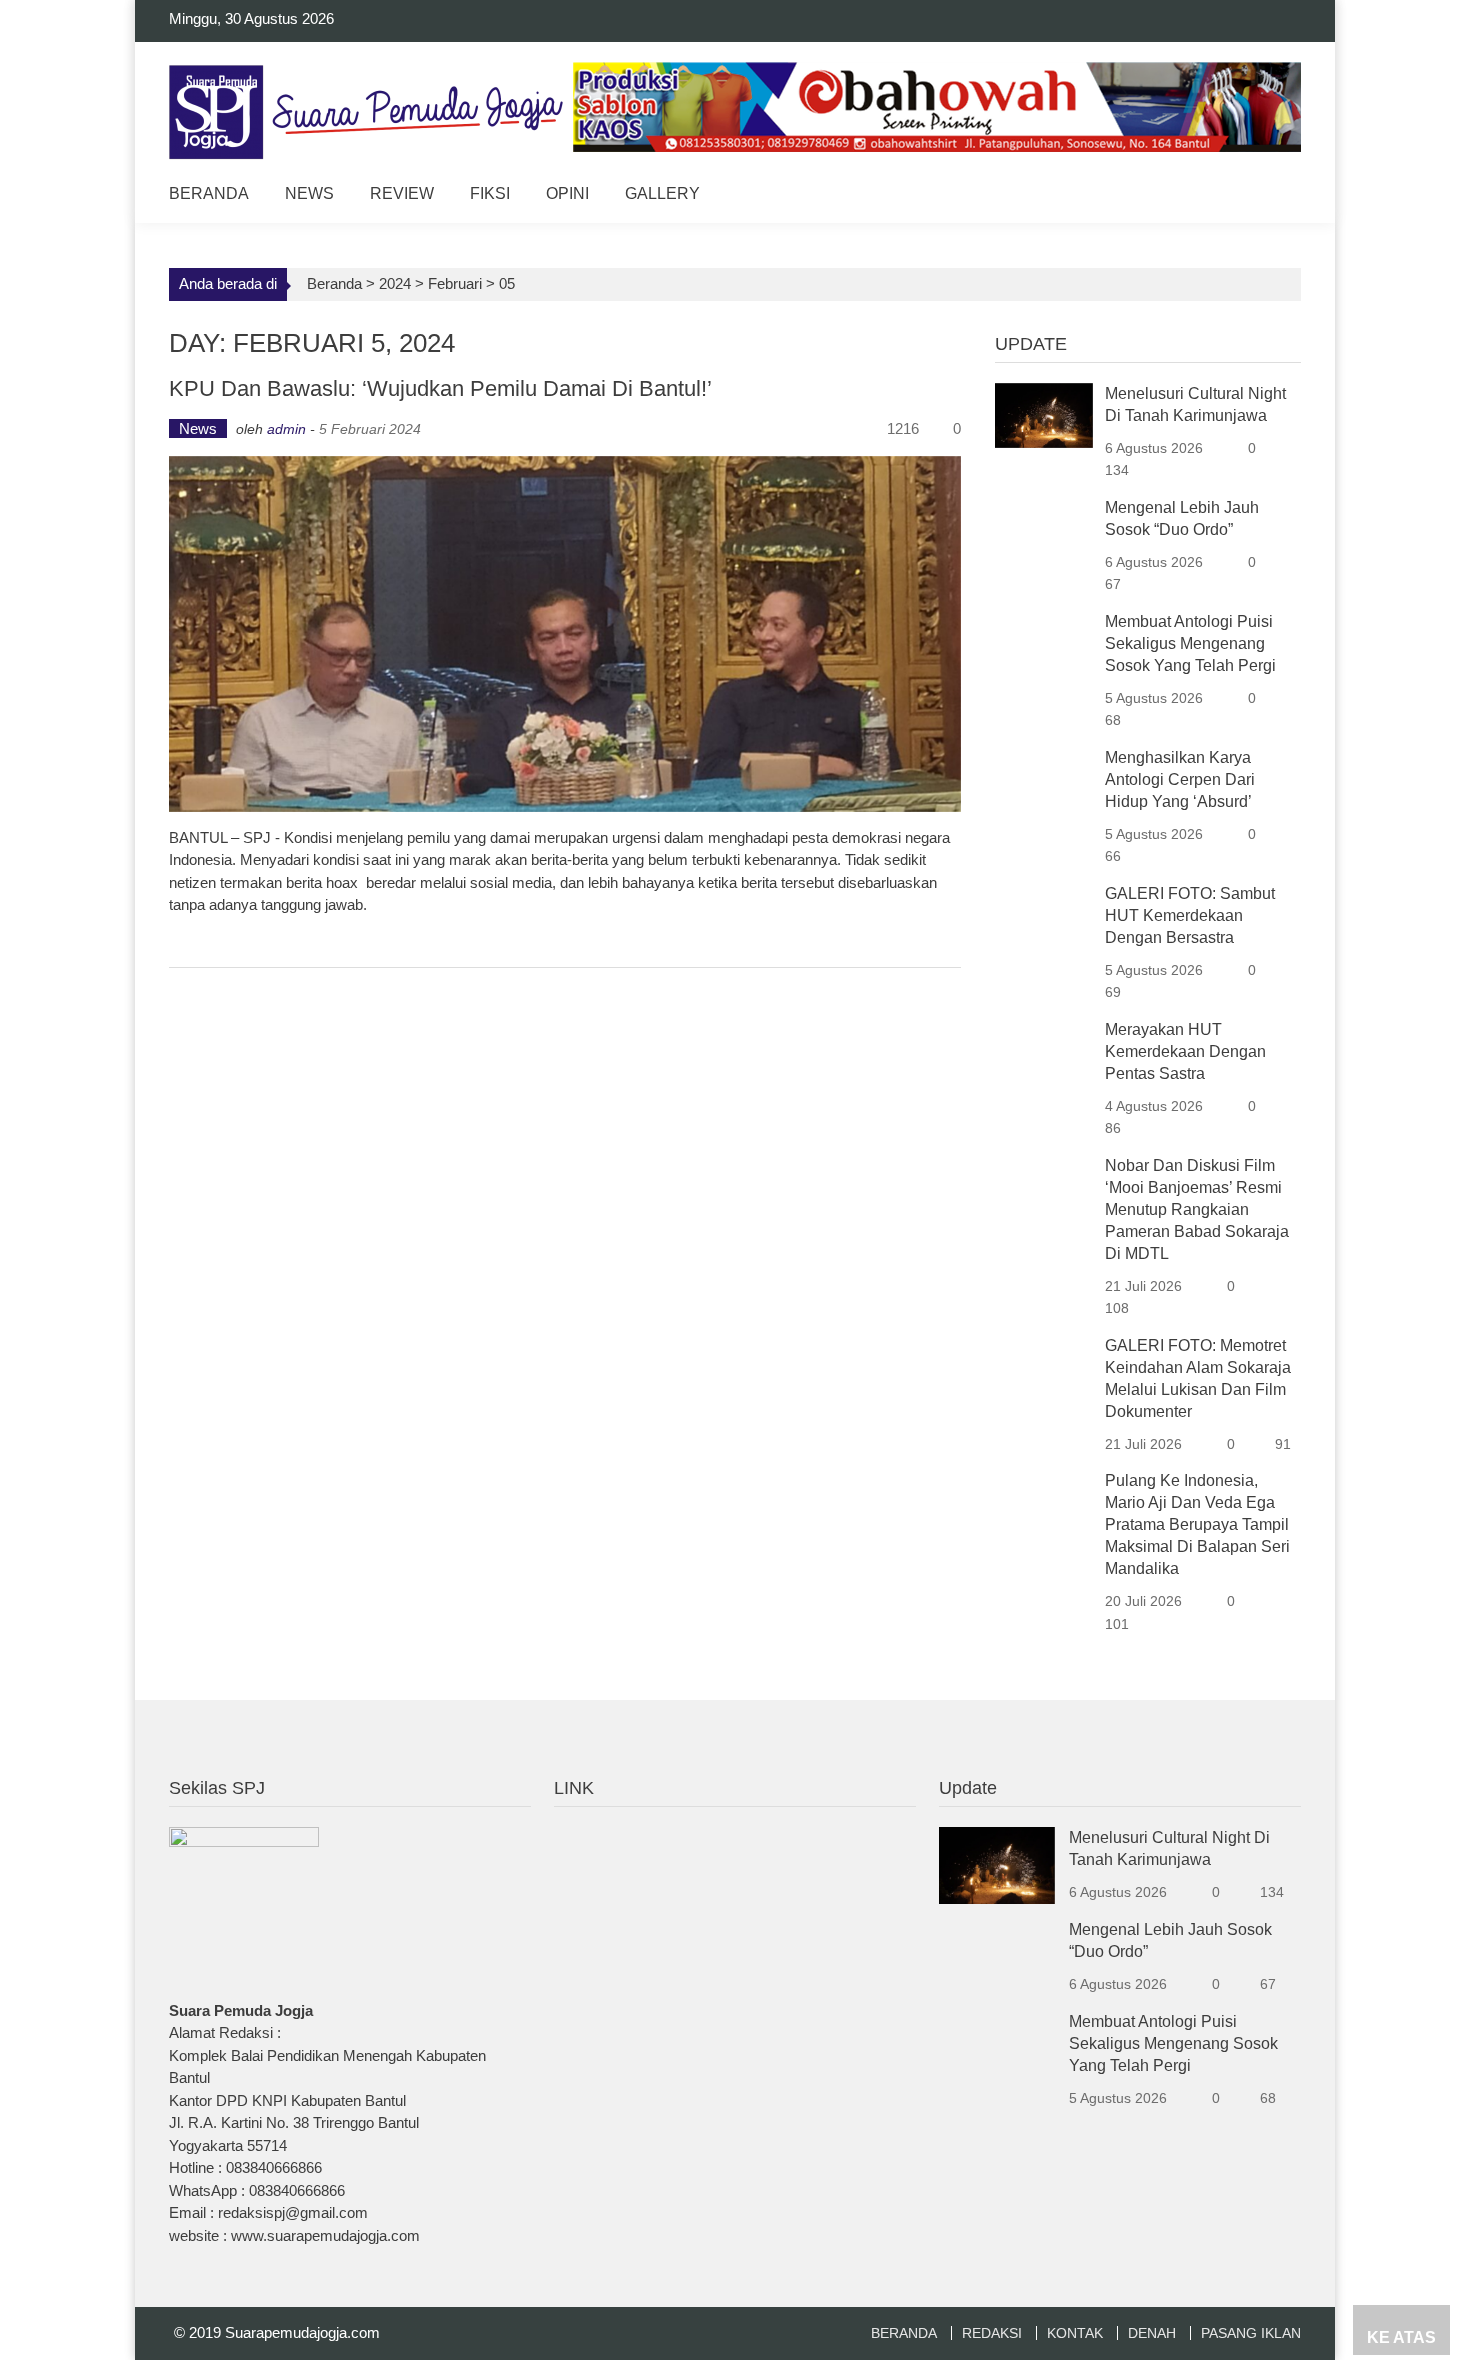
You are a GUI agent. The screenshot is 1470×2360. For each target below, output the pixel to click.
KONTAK (1075, 2333)
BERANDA (904, 2333)
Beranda (209, 193)
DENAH (1152, 2333)
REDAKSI (992, 2333)
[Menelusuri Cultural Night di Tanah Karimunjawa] (1044, 413)
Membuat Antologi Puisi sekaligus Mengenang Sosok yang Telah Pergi (1190, 643)
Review (402, 193)
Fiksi (490, 193)
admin (286, 429)
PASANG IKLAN (1251, 2333)
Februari (455, 283)
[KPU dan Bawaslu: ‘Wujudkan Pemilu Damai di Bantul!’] (565, 634)
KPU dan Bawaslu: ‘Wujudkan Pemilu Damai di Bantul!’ (440, 388)
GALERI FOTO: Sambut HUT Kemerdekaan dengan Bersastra (1190, 915)
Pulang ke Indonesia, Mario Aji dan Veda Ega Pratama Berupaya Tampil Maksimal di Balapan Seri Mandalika (1197, 1524)
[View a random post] (1270, 196)
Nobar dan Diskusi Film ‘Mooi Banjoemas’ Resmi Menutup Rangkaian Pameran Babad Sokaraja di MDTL (1197, 1209)
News (309, 193)
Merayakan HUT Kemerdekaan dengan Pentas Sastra (1185, 1051)
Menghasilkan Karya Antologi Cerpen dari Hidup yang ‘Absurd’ (1180, 779)
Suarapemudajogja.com (302, 2332)
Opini (567, 193)
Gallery (662, 193)
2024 (395, 283)
